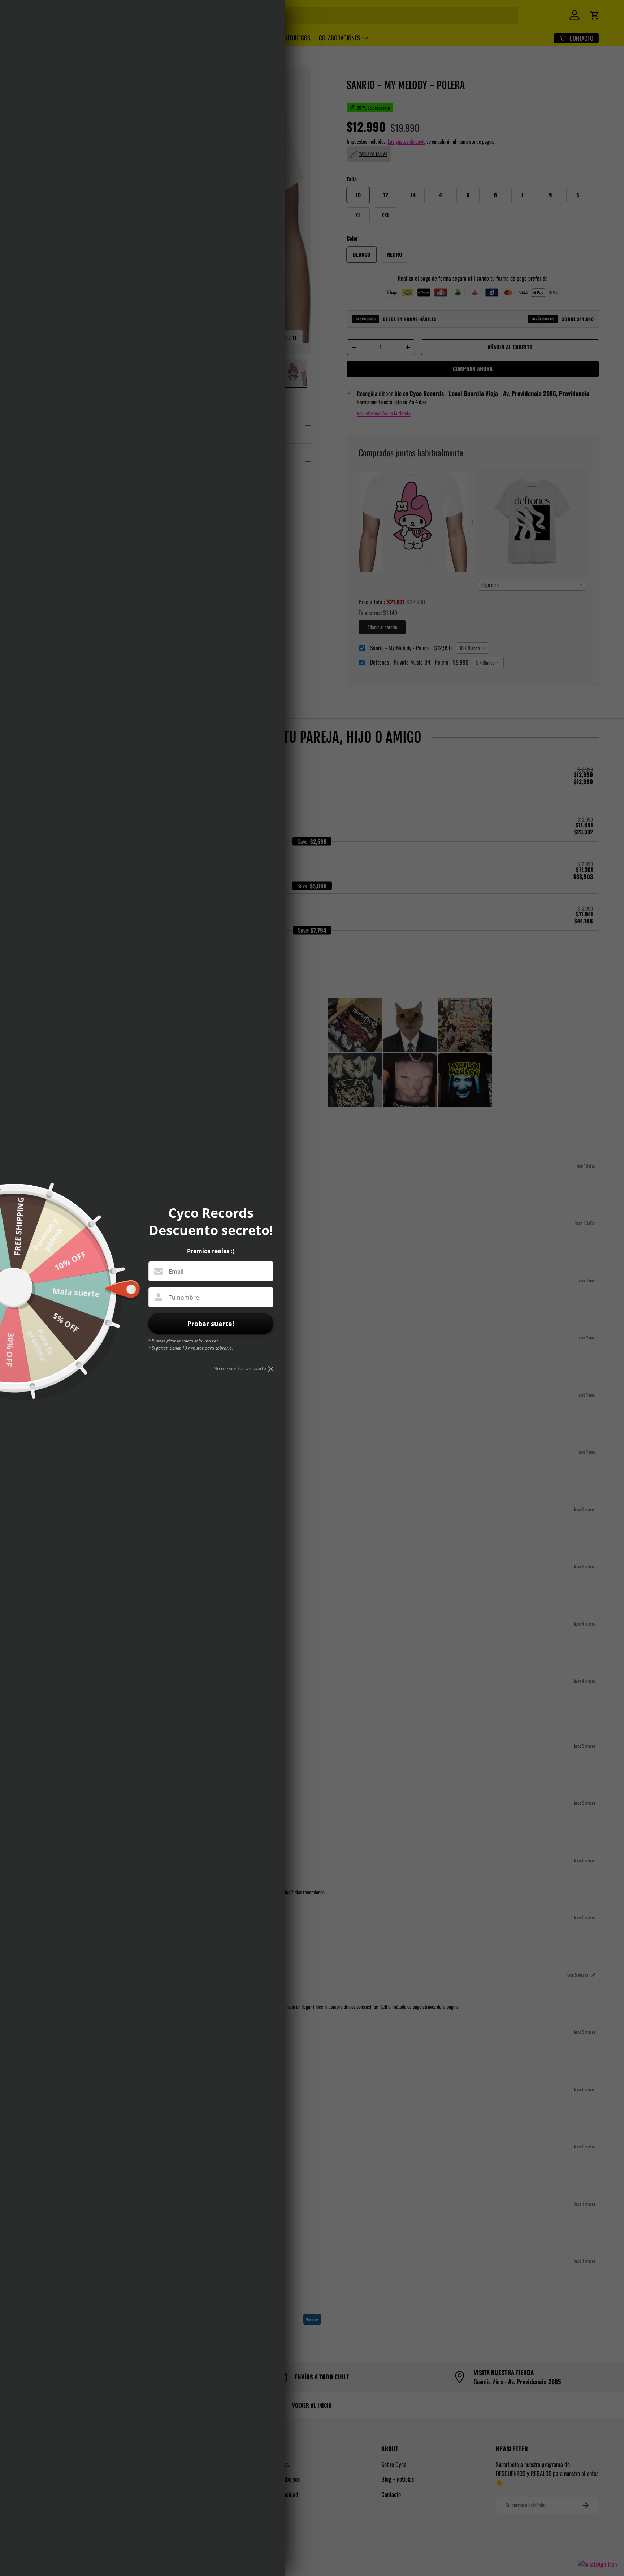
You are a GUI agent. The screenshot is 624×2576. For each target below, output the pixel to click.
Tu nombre (184, 1298)
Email (176, 1272)
